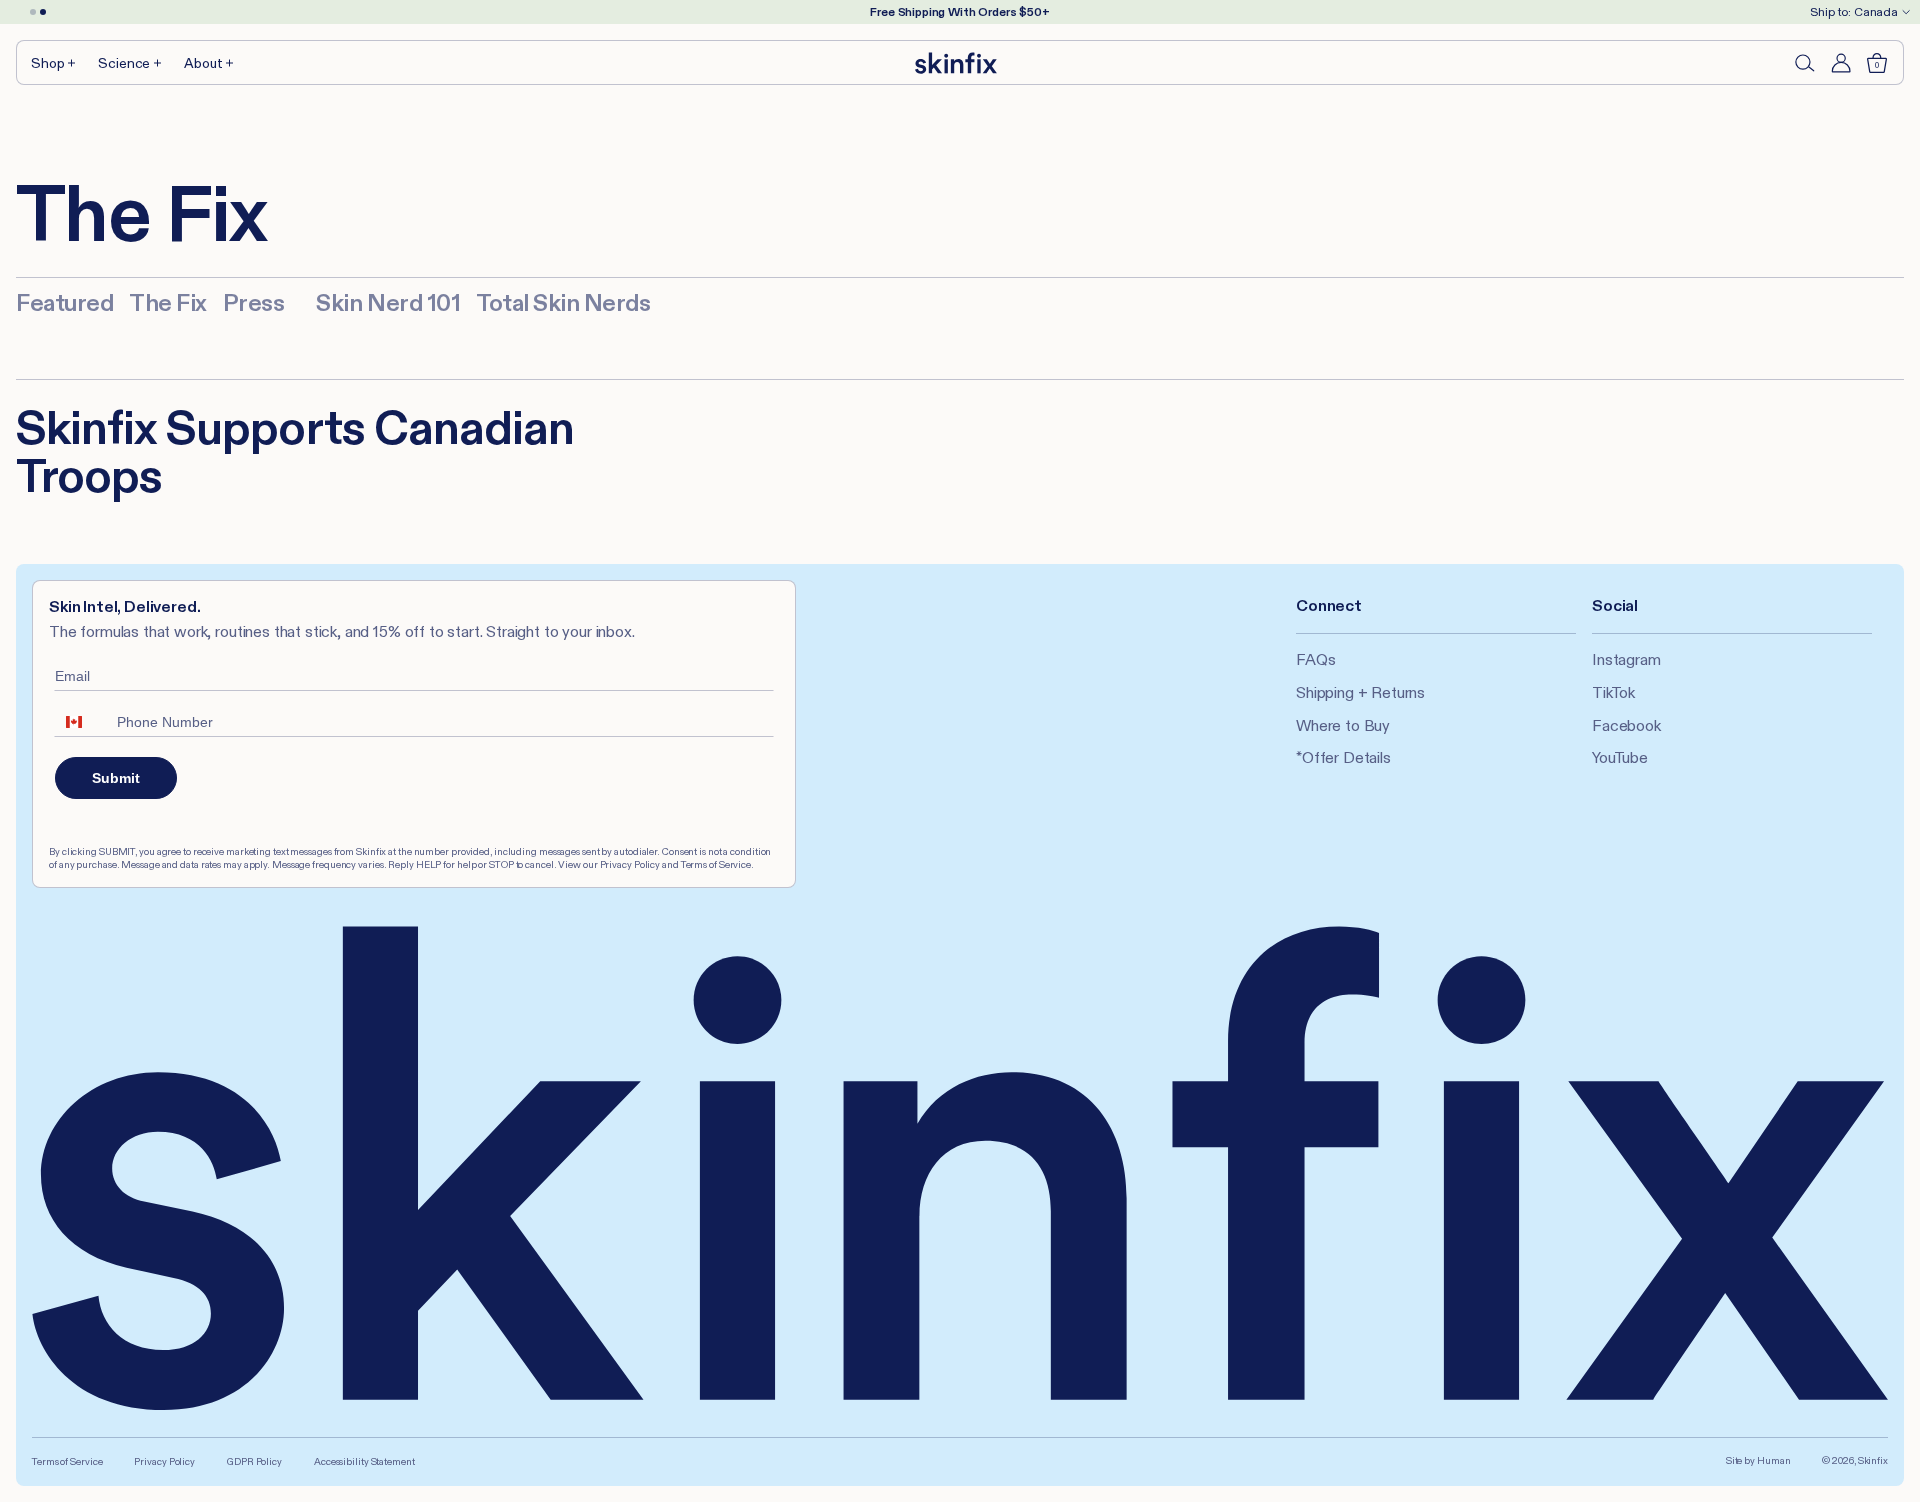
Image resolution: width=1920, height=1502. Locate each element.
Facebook (1626, 725)
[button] (54, 62)
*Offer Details (1343, 757)
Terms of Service (67, 1461)
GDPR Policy (254, 1461)
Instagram (1626, 659)
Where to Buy (1343, 725)
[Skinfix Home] (956, 63)
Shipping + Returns (1360, 692)
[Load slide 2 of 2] (43, 12)
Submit (116, 778)
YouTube (1620, 757)
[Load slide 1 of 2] (33, 12)
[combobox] (81, 722)
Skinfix (1873, 1460)
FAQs (1315, 659)
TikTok (1613, 692)
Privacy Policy (164, 1461)
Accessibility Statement (364, 1461)
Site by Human (1758, 1460)
